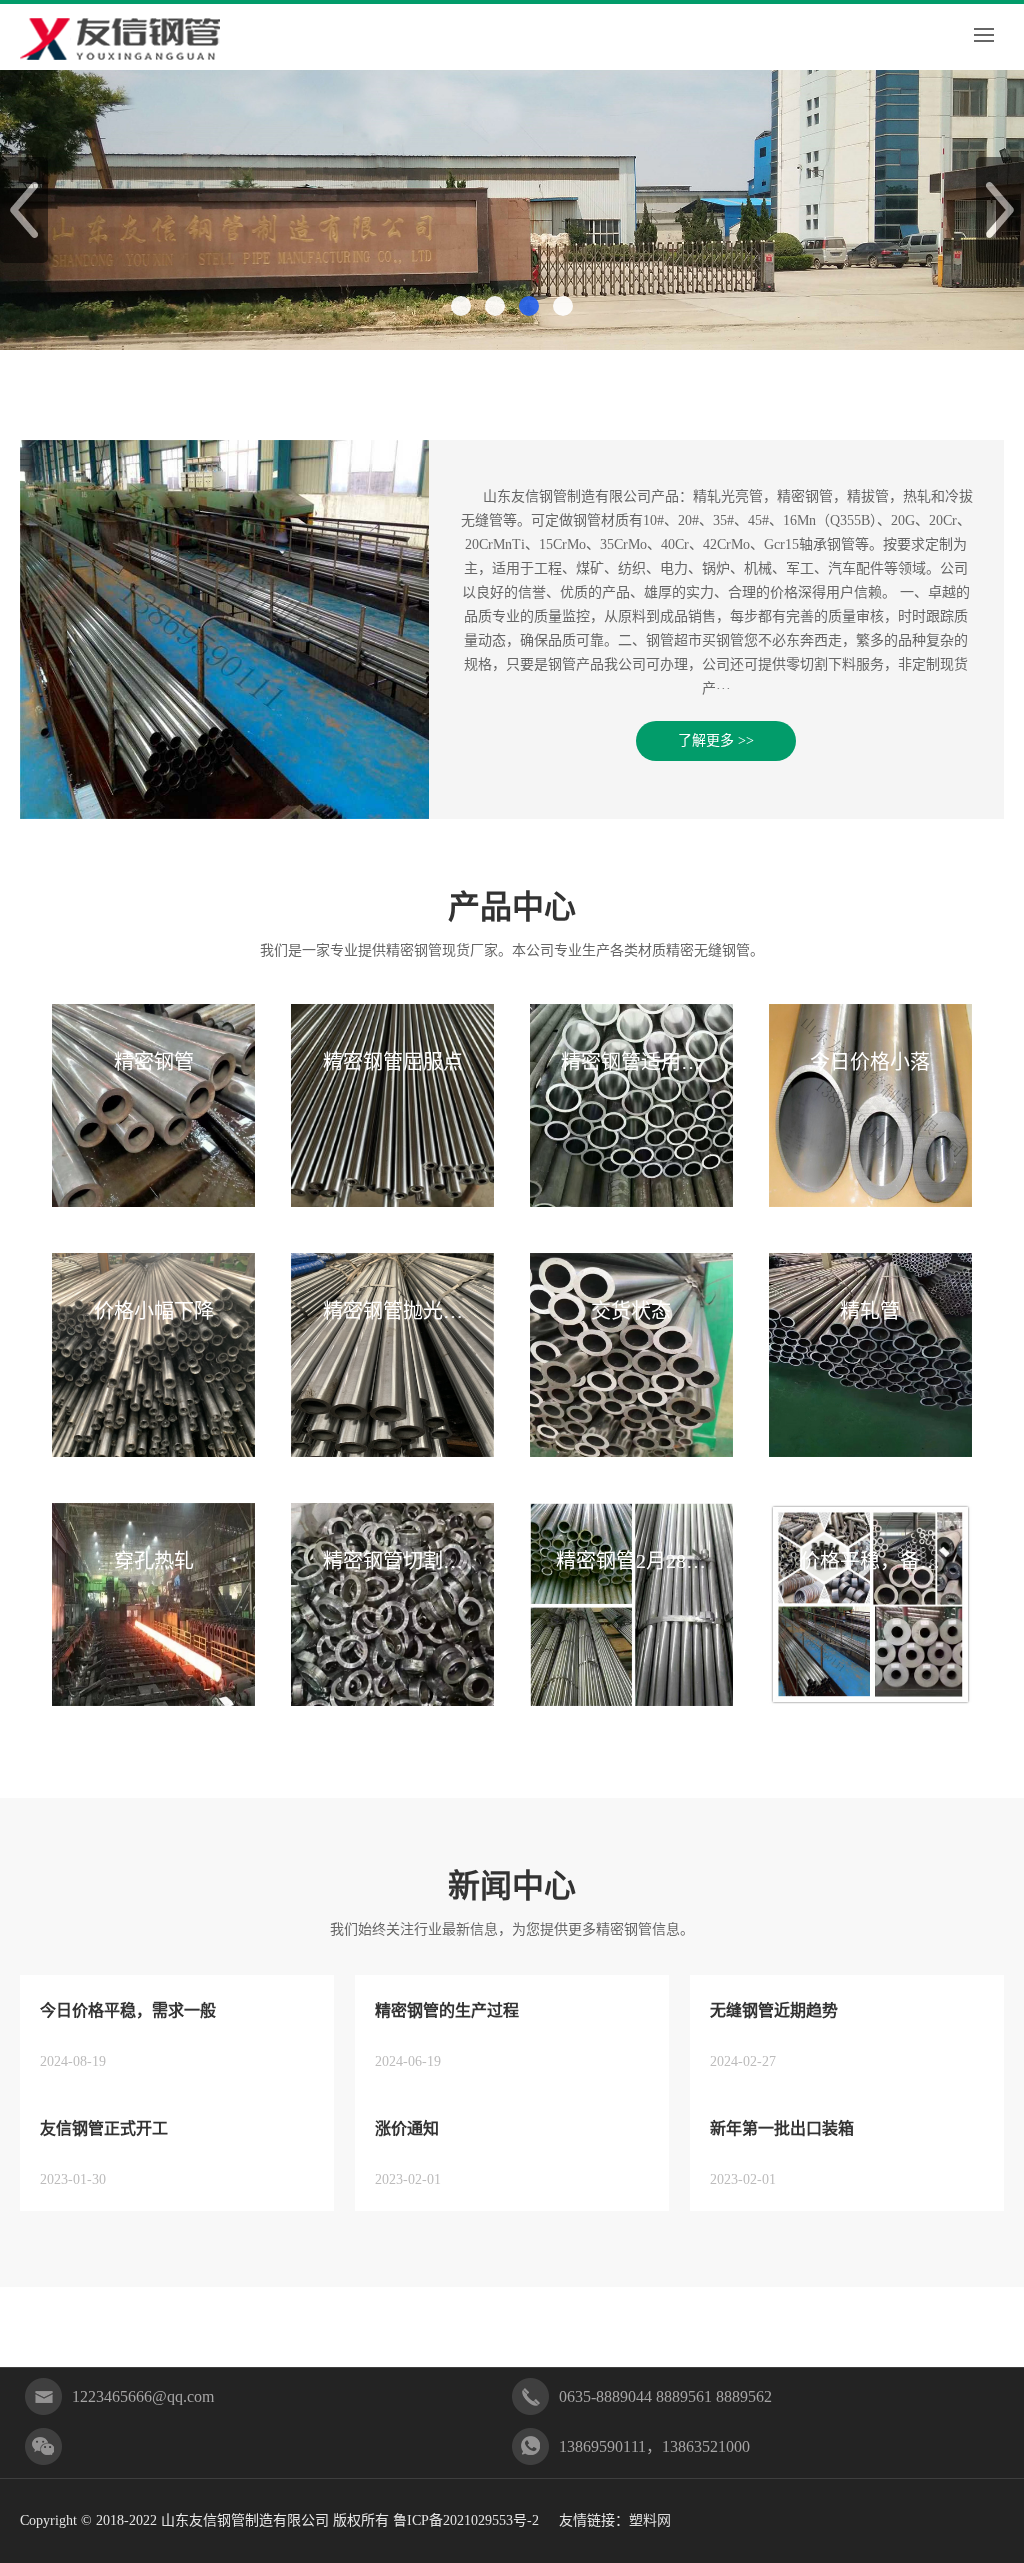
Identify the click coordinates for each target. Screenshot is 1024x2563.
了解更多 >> (716, 740)
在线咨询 (252, 2326)
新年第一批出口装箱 (782, 2128)
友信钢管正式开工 (104, 2128)
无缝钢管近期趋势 (774, 2010)
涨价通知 (407, 2128)
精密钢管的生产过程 (447, 2010)
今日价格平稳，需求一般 (128, 2010)
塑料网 (650, 2520)
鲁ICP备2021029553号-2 (466, 2520)
